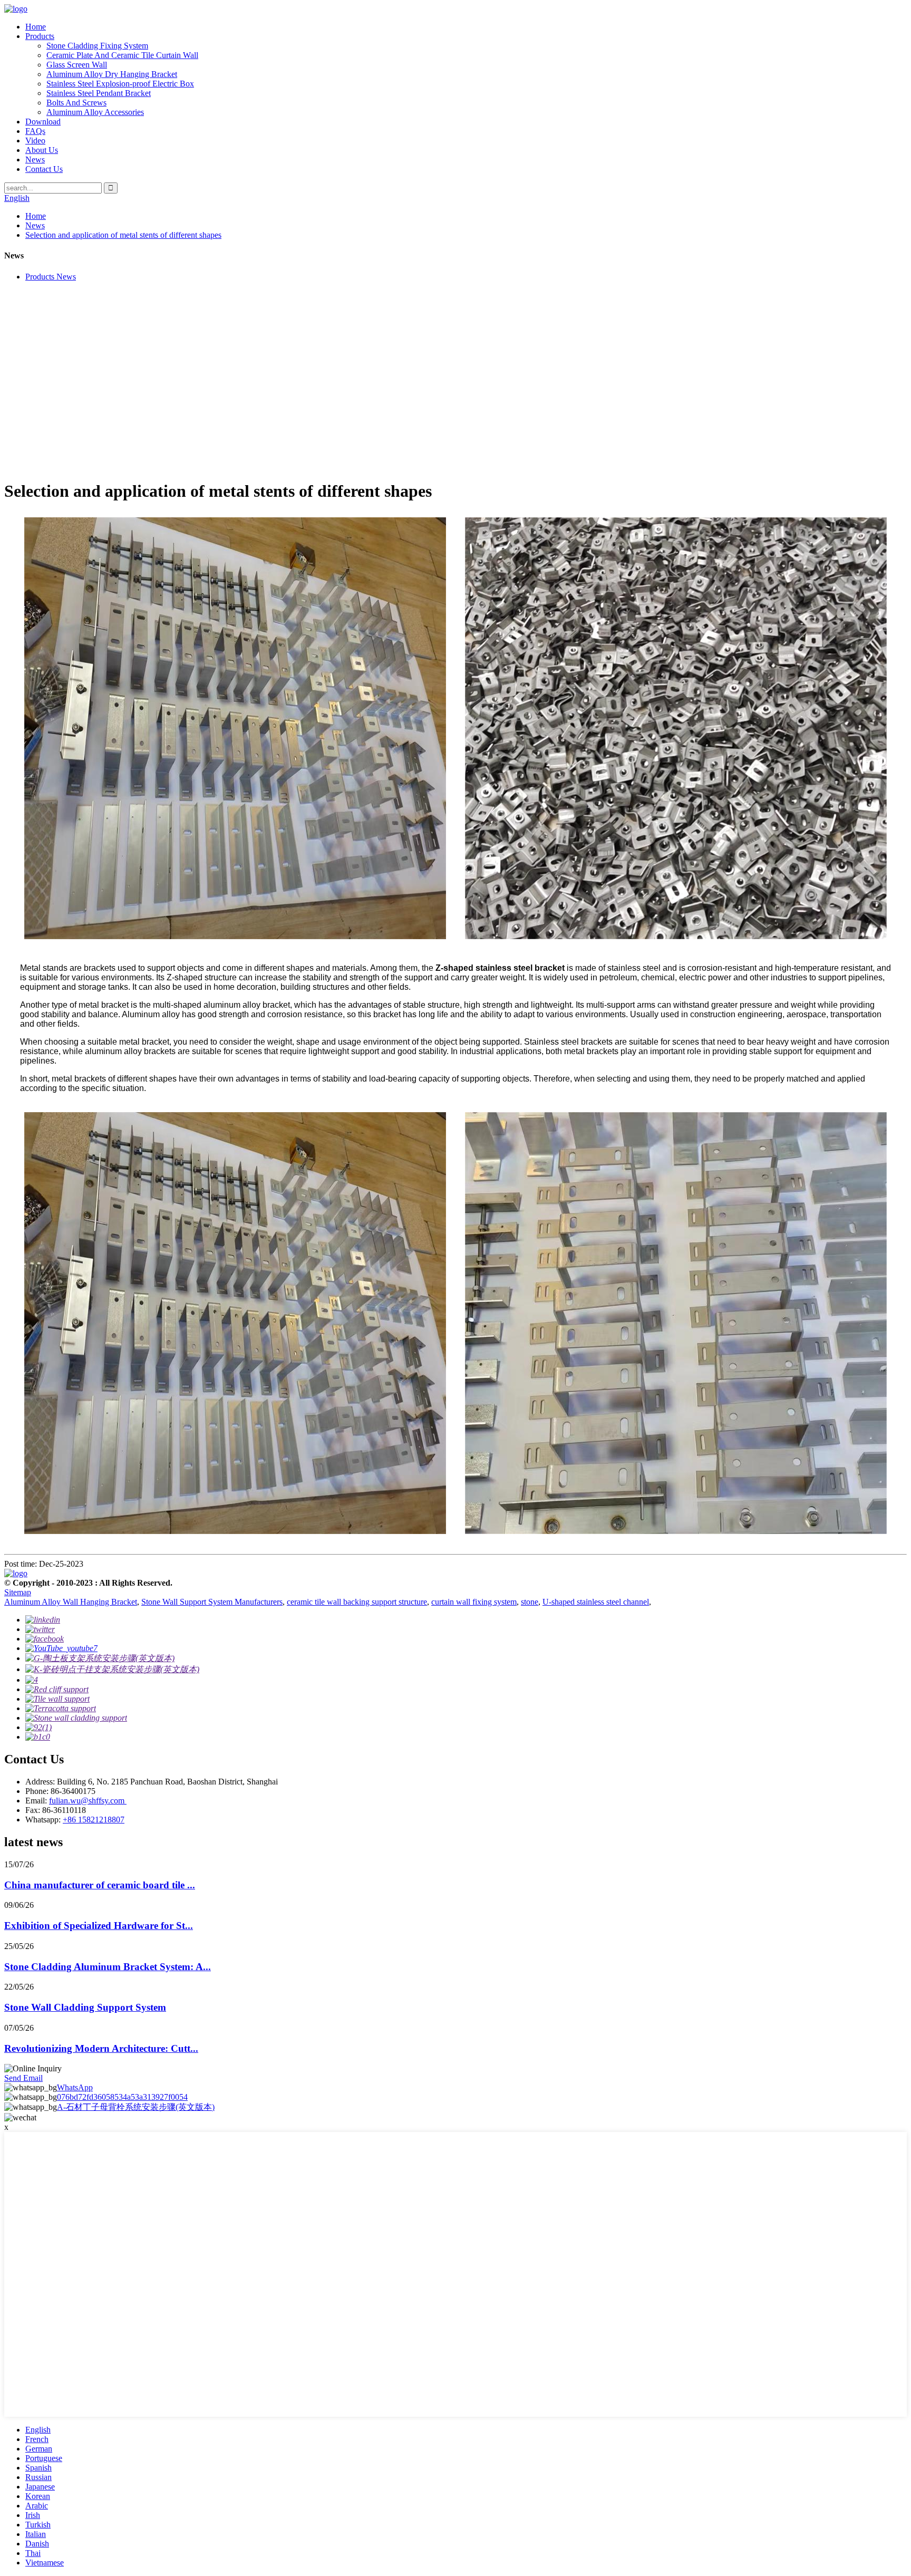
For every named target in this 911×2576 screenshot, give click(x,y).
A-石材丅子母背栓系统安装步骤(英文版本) (136, 2107)
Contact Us (44, 169)
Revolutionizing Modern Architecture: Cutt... (101, 2048)
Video (35, 141)
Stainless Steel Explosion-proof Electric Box (120, 84)
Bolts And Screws (76, 103)
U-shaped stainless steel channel (596, 1602)
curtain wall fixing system (474, 1602)
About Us (42, 150)
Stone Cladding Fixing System (97, 46)
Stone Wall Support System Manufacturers (212, 1602)
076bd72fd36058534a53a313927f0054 (122, 2097)
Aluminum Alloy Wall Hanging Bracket (71, 1602)
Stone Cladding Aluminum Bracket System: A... (108, 1967)
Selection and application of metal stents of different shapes (123, 235)
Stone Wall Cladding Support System (85, 2007)
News (35, 160)
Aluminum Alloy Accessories (95, 112)
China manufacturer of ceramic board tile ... (100, 1885)
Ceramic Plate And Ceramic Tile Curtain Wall (122, 55)
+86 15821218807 (94, 1820)
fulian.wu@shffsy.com (88, 1801)
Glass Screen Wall (77, 65)
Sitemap (18, 1592)
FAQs (35, 131)
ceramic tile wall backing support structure (357, 1602)
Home (36, 27)
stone (530, 1602)
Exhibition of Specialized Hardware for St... (99, 1926)
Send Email (23, 2078)
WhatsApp (75, 2087)
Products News (51, 277)
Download (43, 122)
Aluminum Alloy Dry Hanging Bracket (112, 74)
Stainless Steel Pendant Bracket (99, 93)
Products (40, 36)
